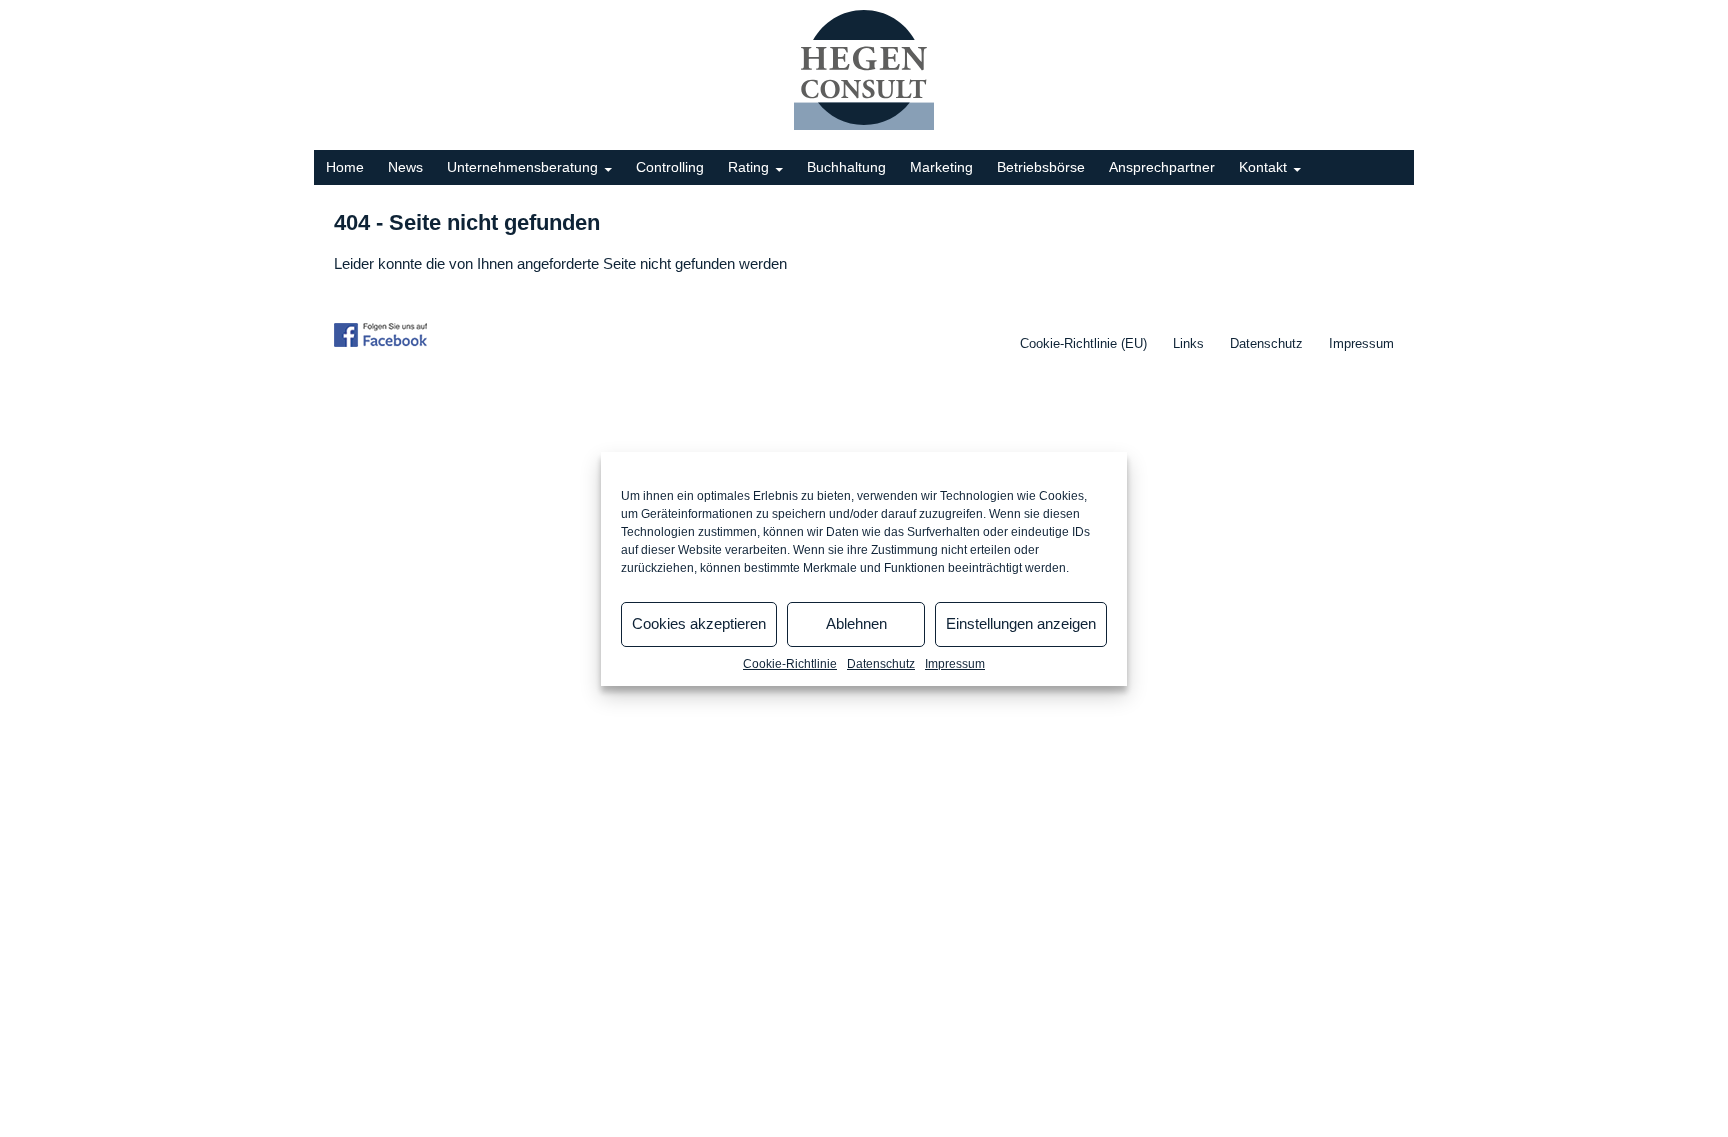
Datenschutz (881, 664)
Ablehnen (856, 623)
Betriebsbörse (1041, 167)
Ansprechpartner (1162, 167)
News (405, 167)
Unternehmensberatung (522, 167)
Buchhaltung (846, 167)
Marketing (941, 167)
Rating (748, 167)
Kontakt (1263, 167)
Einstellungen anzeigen (1021, 623)
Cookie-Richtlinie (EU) (1083, 343)
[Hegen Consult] (864, 69)
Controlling (670, 167)
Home (345, 167)
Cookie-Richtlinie (790, 664)
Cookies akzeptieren (699, 623)
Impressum (955, 664)
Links (1188, 343)
